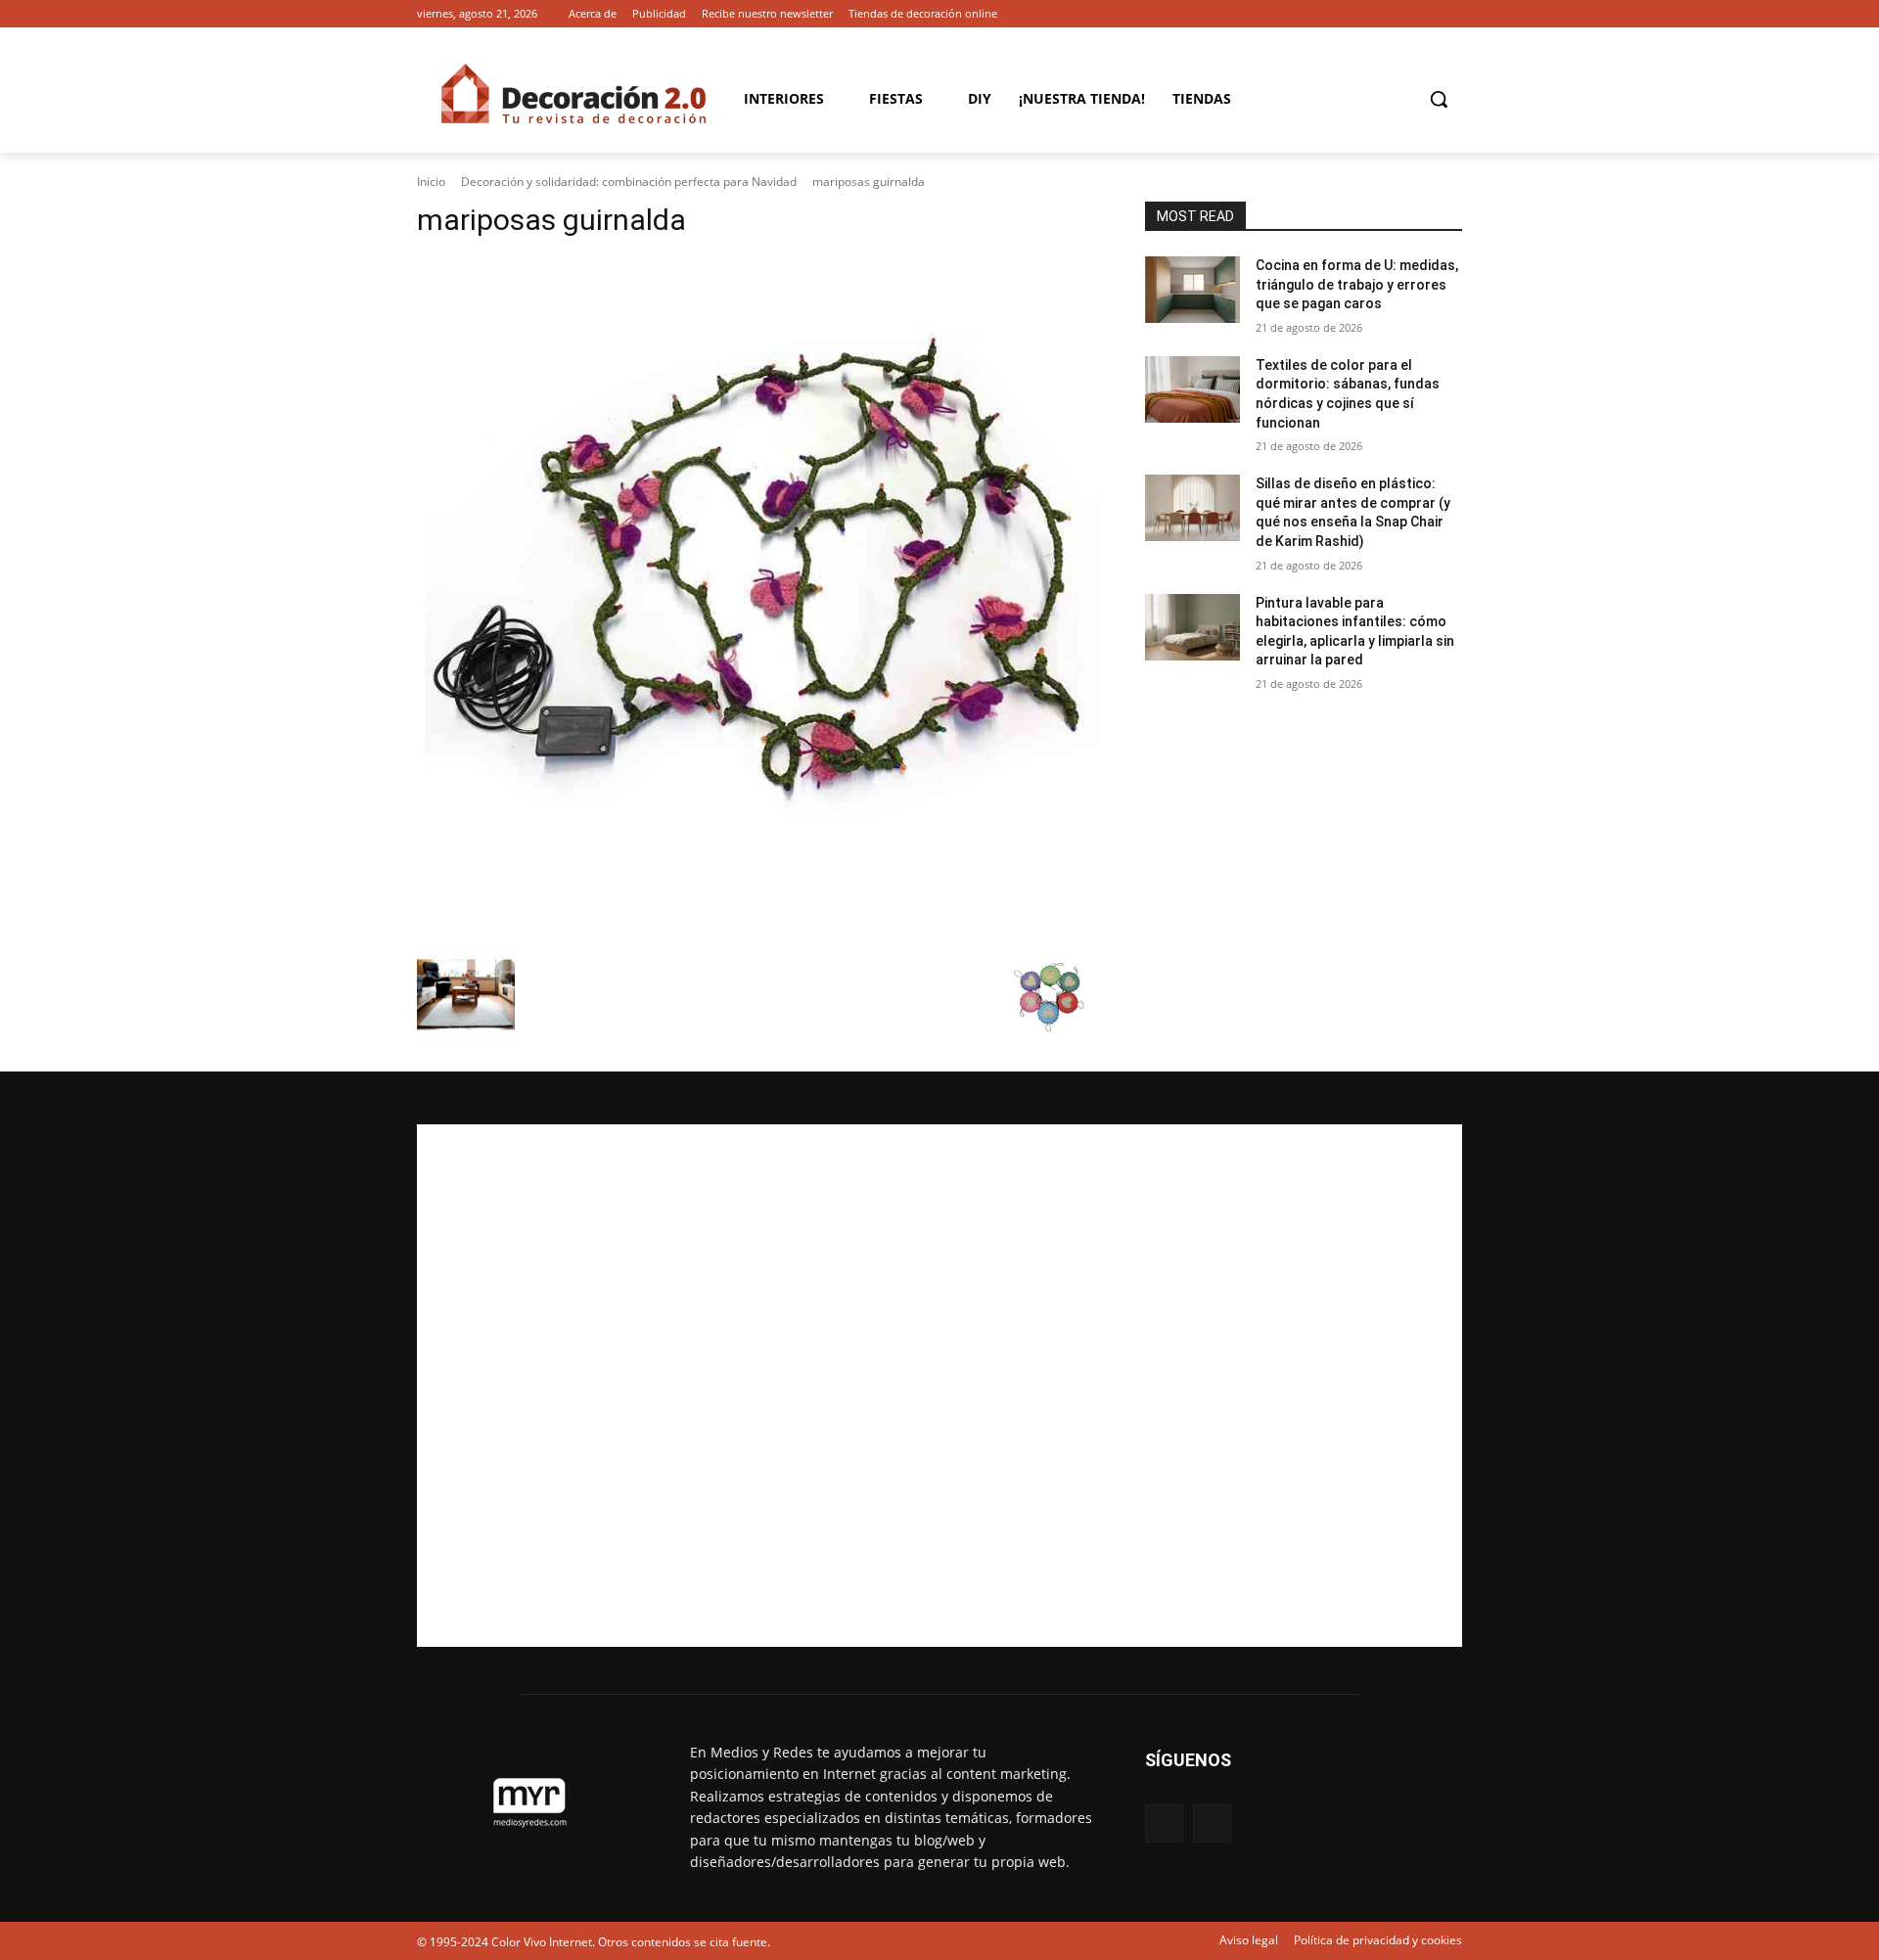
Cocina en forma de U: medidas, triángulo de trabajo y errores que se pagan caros (1357, 284)
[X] (1451, 14)
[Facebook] (1423, 14)
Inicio (431, 182)
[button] (1439, 99)
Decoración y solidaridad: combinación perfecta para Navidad (629, 182)
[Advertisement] (939, 1386)
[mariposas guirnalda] (757, 598)
